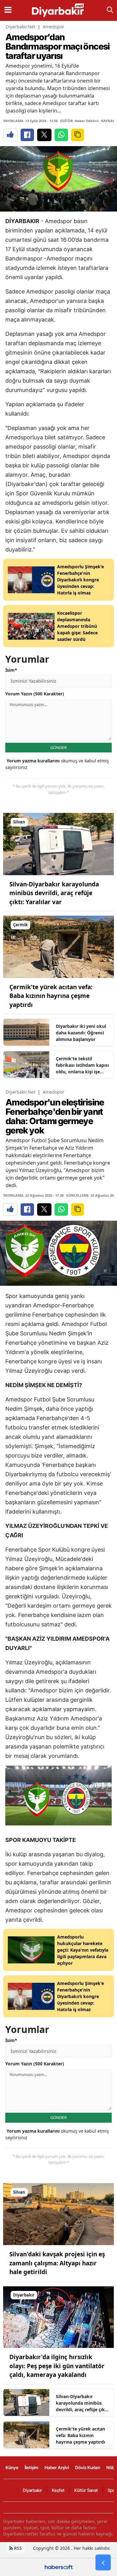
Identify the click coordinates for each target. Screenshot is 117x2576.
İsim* (11, 670)
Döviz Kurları (88, 2467)
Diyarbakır (32, 2490)
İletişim (32, 2467)
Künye (12, 2467)
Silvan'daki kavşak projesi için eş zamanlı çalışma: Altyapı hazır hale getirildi (57, 2263)
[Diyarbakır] (58, 2316)
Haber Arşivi (57, 2467)
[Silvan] (58, 843)
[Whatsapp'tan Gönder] (61, 135)
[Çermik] (58, 946)
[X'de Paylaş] (44, 135)
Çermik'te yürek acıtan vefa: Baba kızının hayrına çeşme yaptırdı (51, 996)
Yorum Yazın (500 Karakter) (35, 694)
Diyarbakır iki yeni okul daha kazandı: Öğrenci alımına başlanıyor (81, 1033)
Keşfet (58, 2490)
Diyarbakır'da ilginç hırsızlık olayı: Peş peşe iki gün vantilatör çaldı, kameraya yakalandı (57, 2366)
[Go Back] (103, 2563)
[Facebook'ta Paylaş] (27, 135)
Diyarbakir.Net (20, 27)
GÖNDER (58, 747)
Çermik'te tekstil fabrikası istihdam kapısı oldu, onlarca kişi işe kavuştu (82, 1065)
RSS (17, 2548)
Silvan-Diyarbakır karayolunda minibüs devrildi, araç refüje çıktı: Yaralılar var (54, 893)
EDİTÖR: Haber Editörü (79, 121)
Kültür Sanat (86, 2490)
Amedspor (54, 27)
